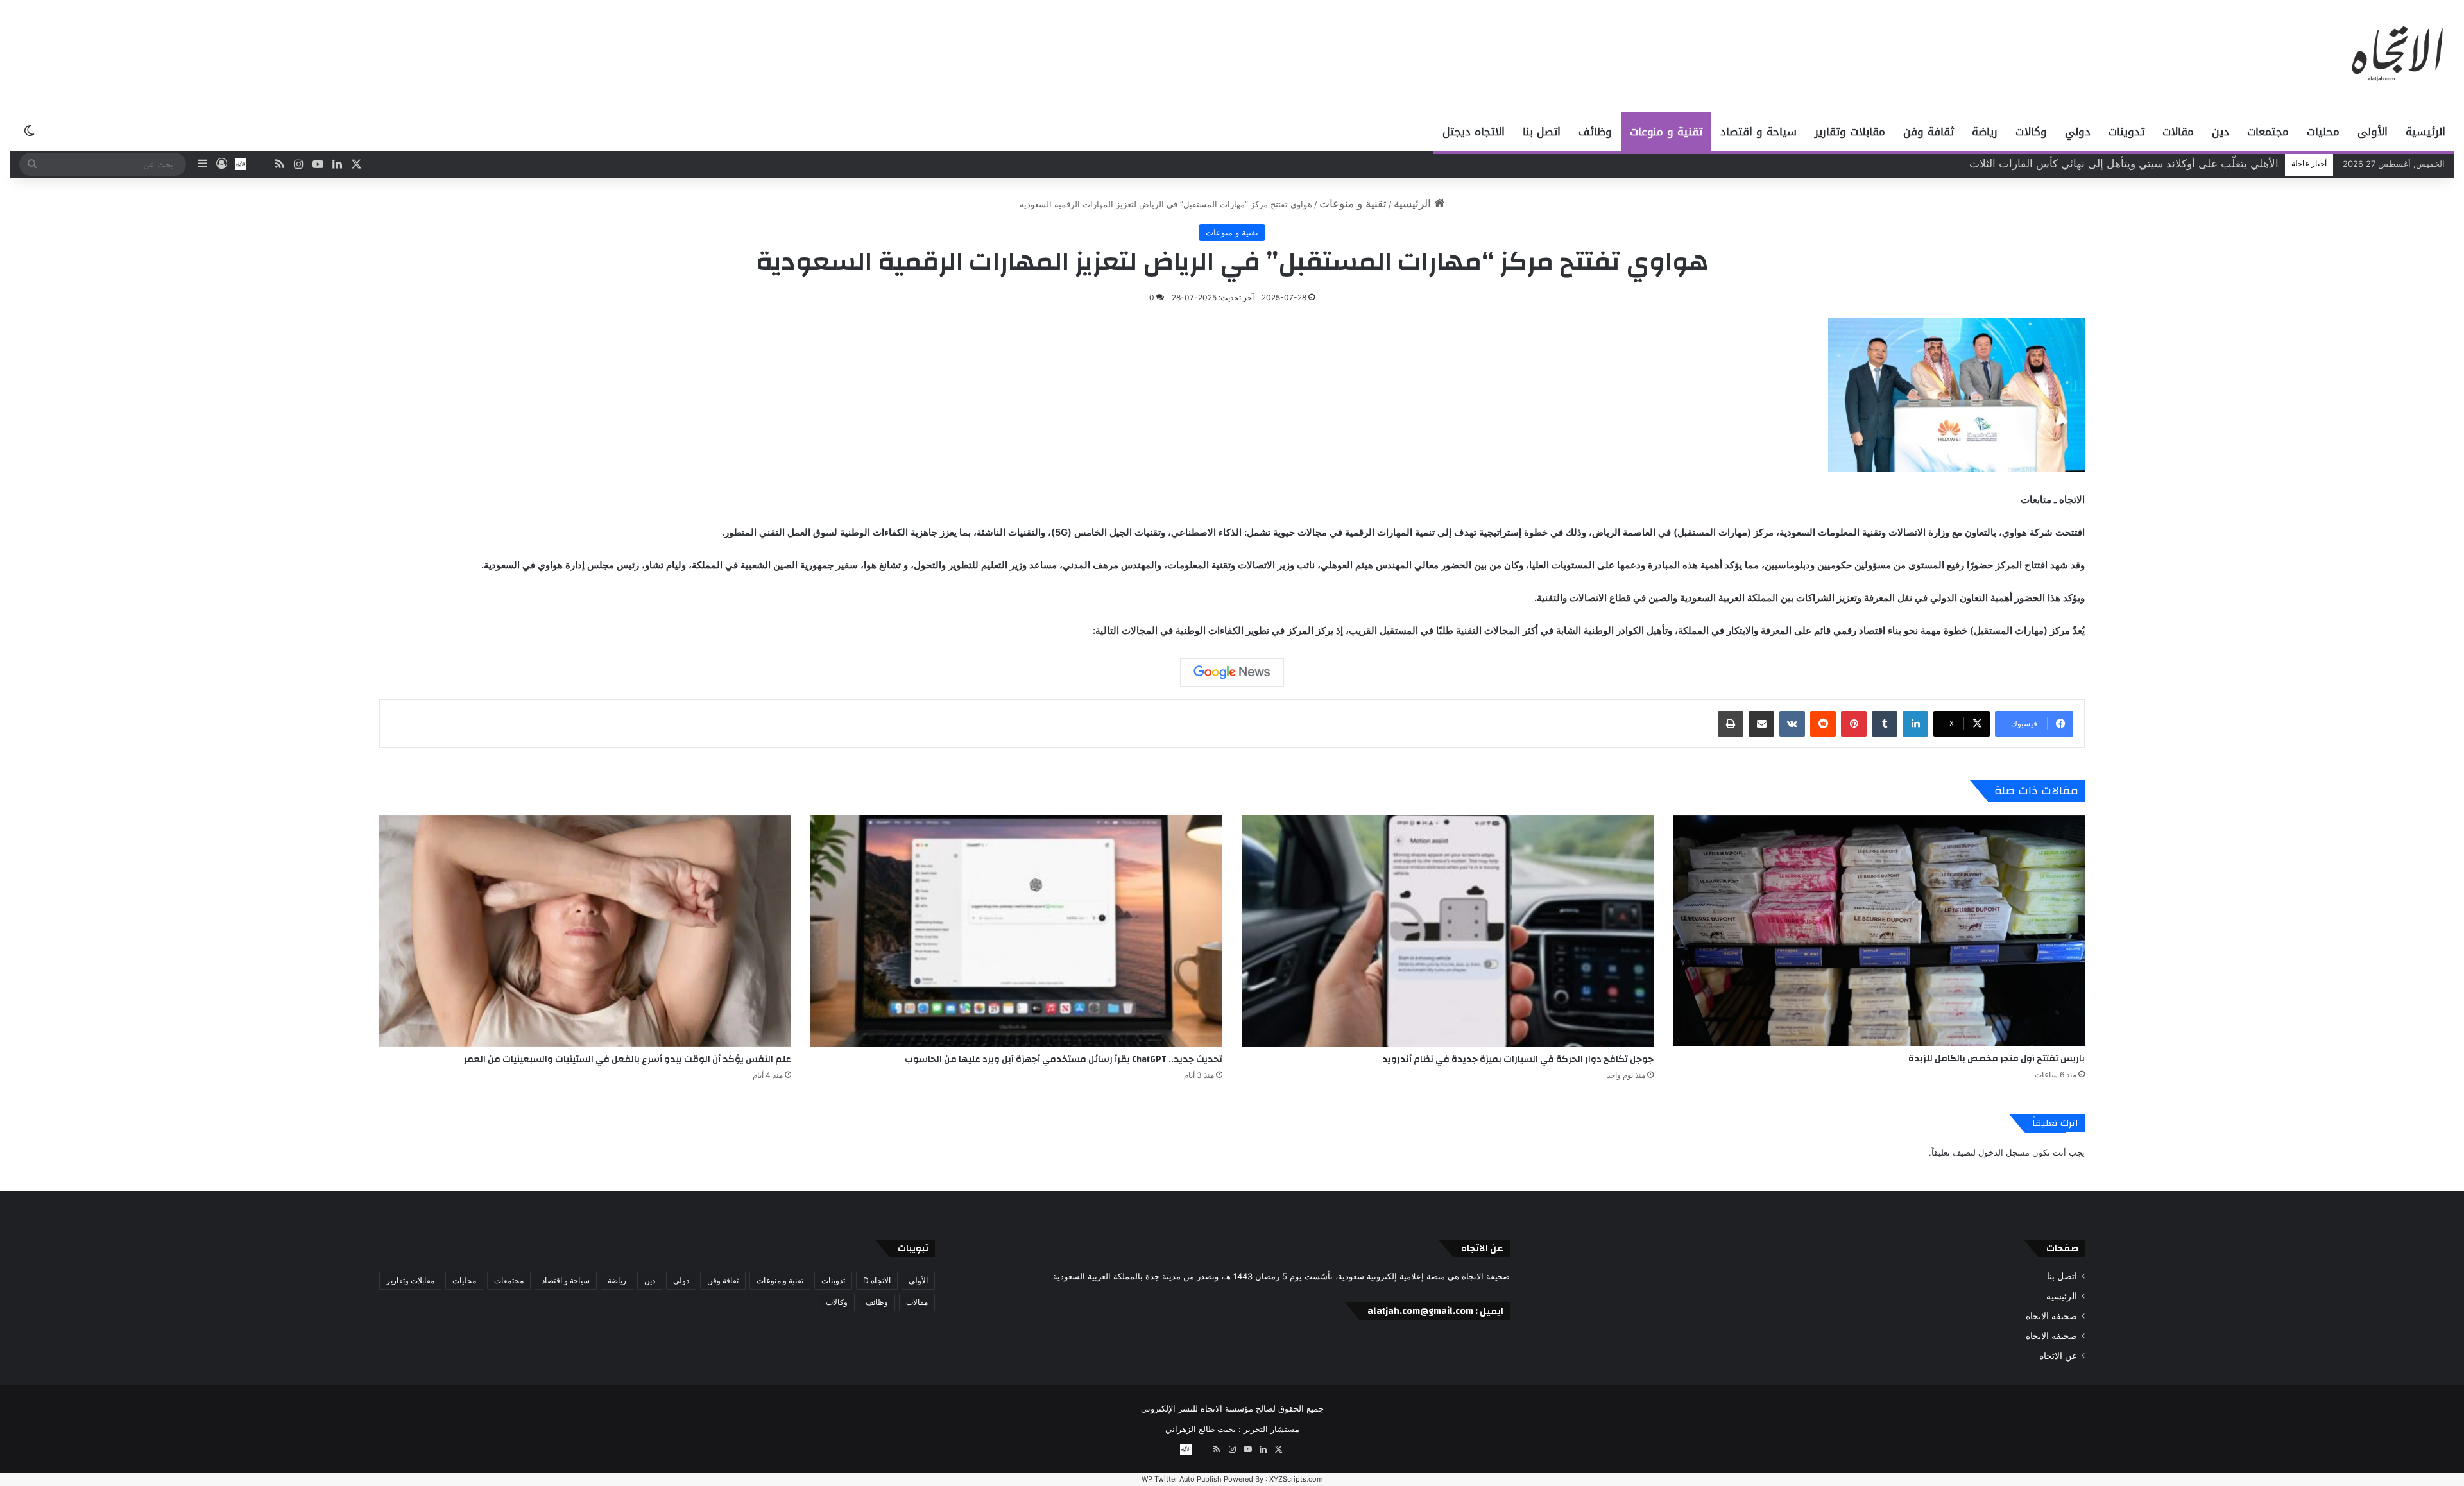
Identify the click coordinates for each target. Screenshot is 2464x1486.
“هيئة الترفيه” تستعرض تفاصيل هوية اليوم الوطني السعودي (2145, 164)
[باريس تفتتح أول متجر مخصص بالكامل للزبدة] (1879, 931)
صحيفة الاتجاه (2051, 1316)
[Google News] (1232, 672)
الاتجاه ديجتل (1474, 132)
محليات (2323, 132)
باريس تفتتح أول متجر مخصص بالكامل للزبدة (1997, 1059)
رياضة (1985, 132)
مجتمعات (2268, 132)
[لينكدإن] (1915, 724)
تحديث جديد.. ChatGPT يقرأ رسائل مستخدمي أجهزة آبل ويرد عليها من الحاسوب (1064, 1059)
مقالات (2178, 132)
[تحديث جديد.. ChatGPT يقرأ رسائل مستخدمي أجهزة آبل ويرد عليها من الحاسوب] (1016, 931)
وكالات (2031, 132)
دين (2220, 132)
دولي (2078, 132)
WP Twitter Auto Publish (1182, 1479)
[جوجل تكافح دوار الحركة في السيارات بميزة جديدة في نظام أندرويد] (1448, 931)
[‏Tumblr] (1885, 724)
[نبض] (260, 164)
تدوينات (2126, 132)
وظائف (1595, 132)
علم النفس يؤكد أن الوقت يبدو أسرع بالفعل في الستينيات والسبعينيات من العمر (628, 1059)
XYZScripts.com (1296, 1479)
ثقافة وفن (1929, 132)
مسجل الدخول (2004, 1152)
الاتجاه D (877, 1280)
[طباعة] (1731, 724)
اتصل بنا (1542, 132)
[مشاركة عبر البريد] (1761, 724)
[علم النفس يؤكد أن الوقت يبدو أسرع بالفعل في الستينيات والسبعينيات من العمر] (585, 931)
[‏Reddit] (1823, 724)
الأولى (2373, 132)
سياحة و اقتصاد (1758, 132)
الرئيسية (2425, 132)
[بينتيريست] (1854, 724)
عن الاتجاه (2058, 1356)
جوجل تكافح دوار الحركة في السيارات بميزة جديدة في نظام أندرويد (1518, 1059)
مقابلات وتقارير (1850, 132)
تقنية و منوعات (1666, 132)
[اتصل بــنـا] (241, 164)
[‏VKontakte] (1792, 724)
